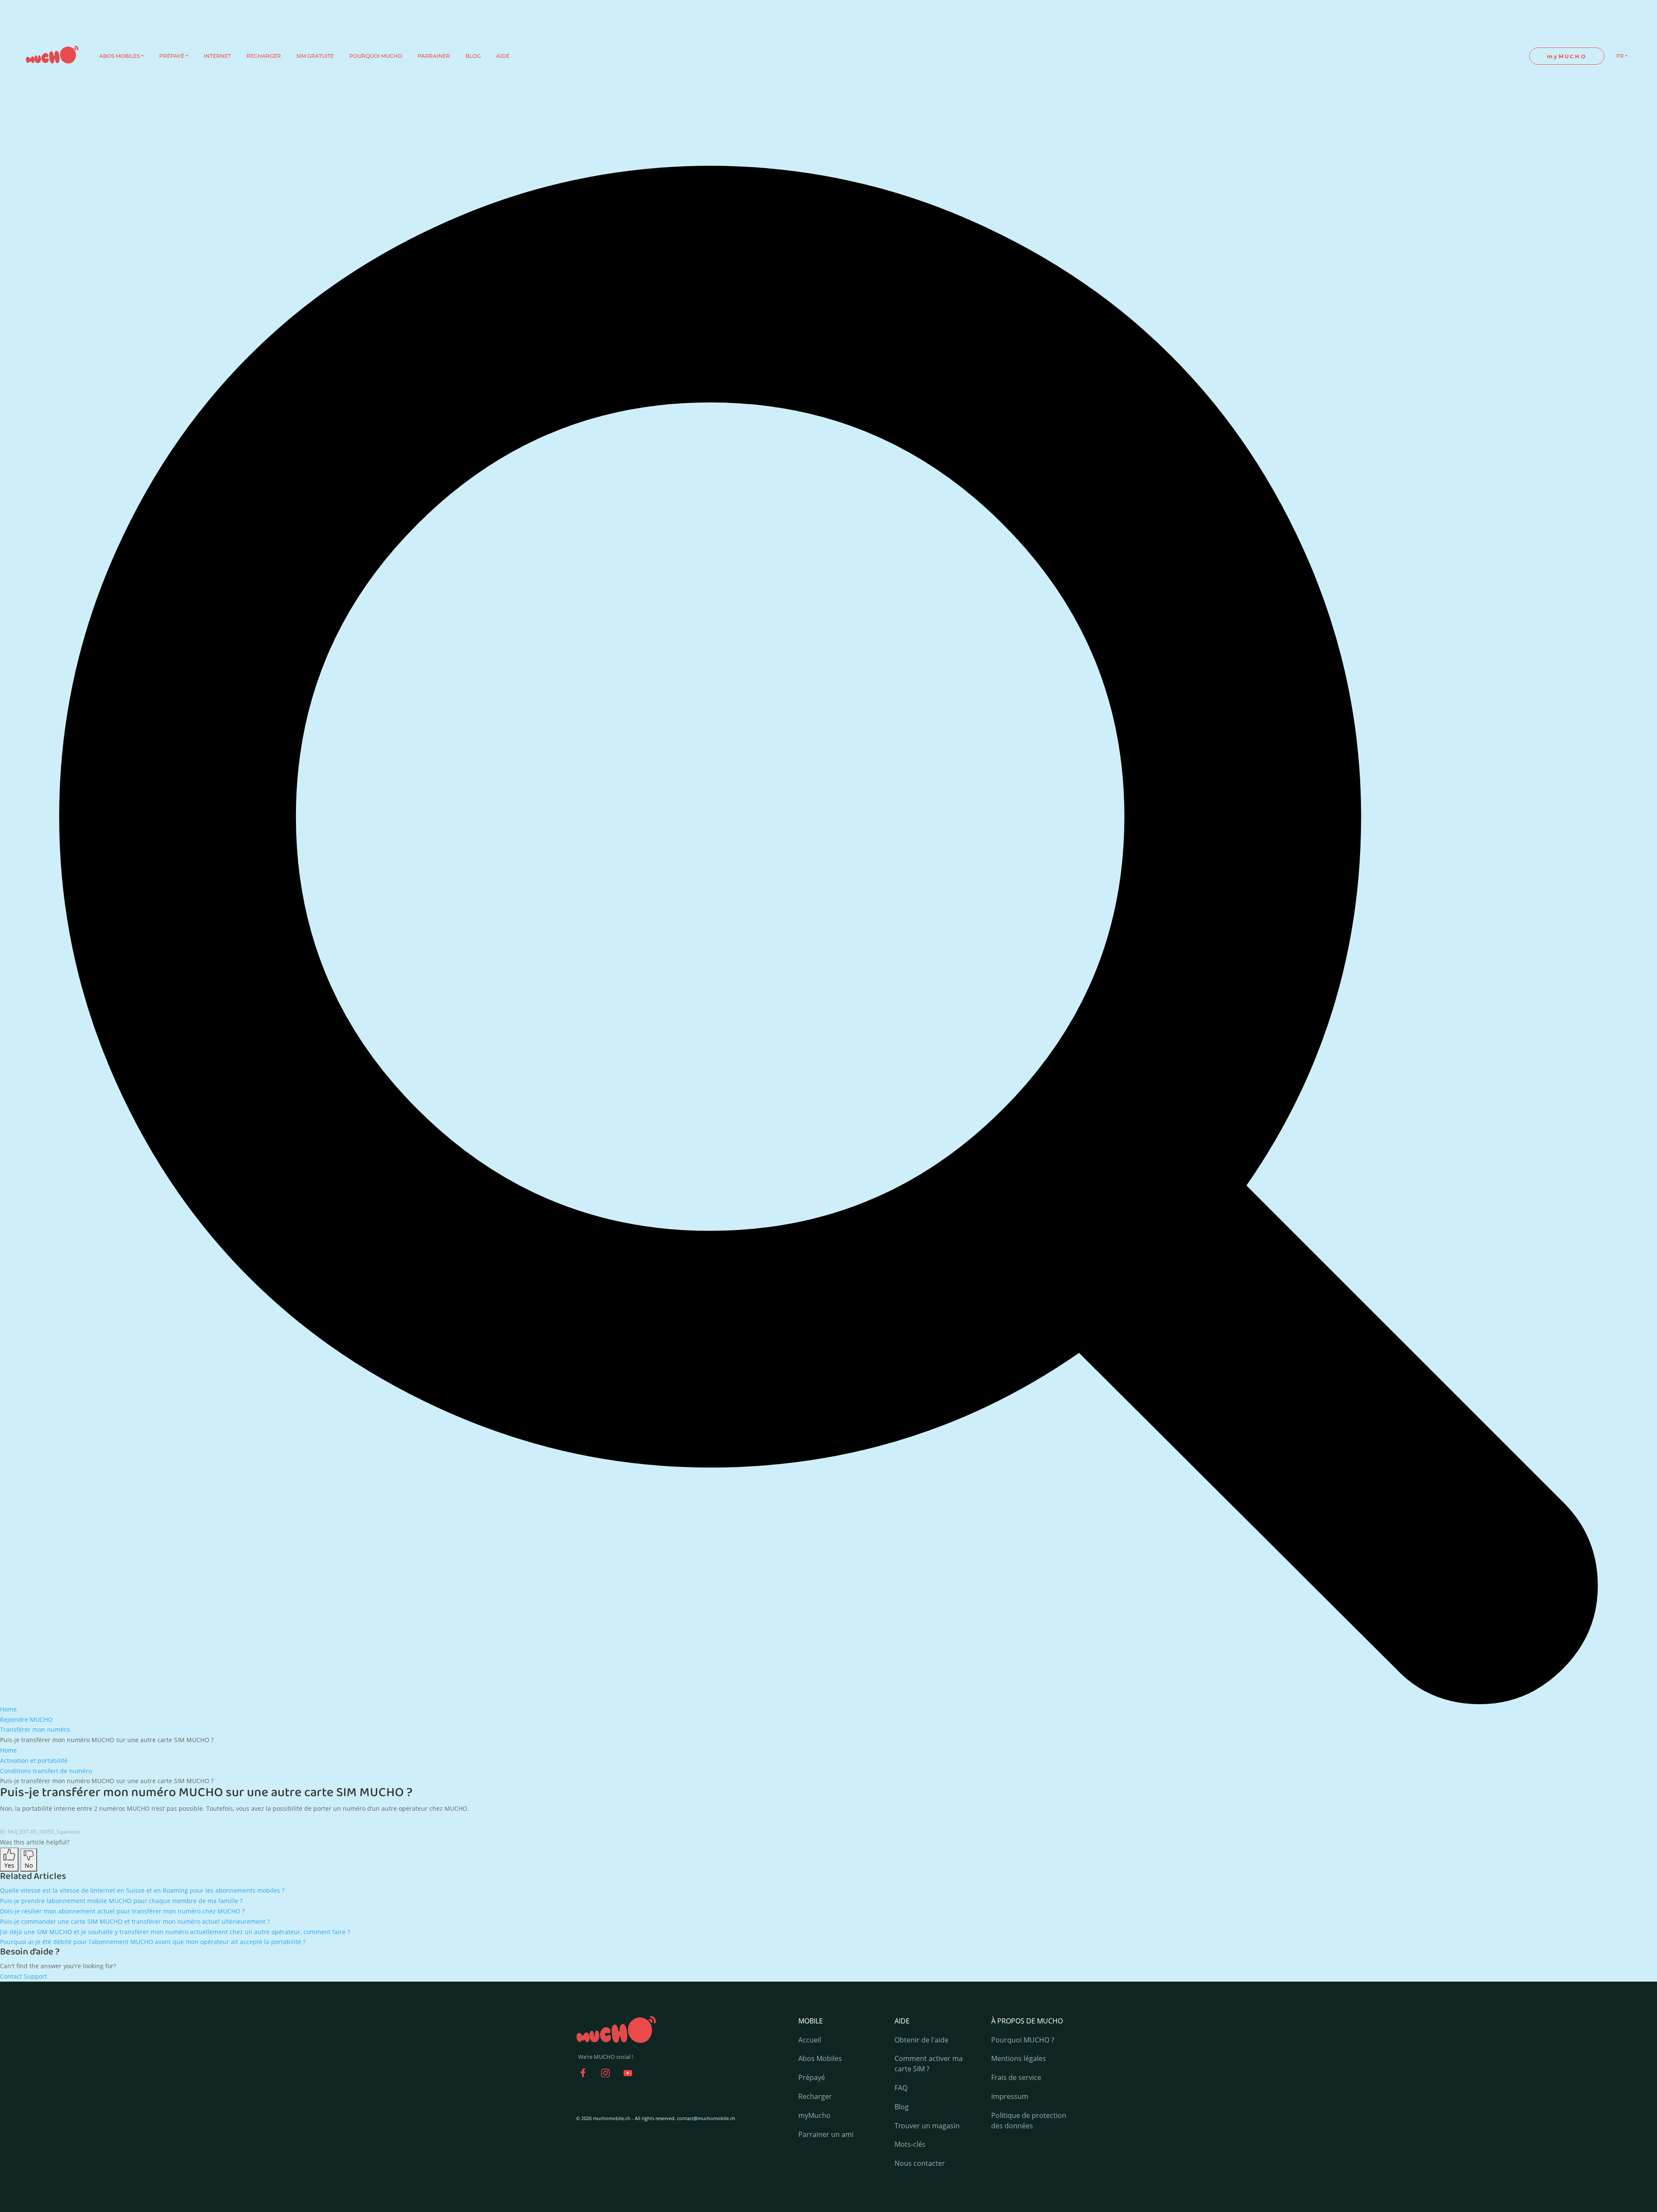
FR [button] (1620, 56)
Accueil (810, 2040)
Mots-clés (910, 2144)
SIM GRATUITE (315, 56)
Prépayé (812, 2077)
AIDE (503, 56)
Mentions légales (1019, 2058)
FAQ (901, 2088)
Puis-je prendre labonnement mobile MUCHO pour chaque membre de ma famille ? (121, 1901)
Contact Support (24, 1976)
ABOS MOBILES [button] (120, 56)
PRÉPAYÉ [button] (172, 56)
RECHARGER (264, 56)
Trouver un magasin (927, 2126)
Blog (902, 2107)
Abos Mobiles (820, 2058)
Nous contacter (920, 2163)
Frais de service (1016, 2077)
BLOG (473, 56)
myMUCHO (1567, 56)
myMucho (814, 2115)
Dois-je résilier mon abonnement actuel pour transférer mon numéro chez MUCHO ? (122, 1911)
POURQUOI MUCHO (376, 56)
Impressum (1010, 2096)
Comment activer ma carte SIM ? (929, 2064)
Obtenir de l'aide (921, 2040)
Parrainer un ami (826, 2134)
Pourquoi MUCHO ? (1023, 2040)
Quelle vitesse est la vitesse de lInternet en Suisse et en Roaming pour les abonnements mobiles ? (142, 1890)
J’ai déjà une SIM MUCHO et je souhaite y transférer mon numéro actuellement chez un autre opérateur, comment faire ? (175, 1932)
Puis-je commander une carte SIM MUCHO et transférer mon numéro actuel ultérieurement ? (135, 1921)
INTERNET (217, 56)
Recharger (815, 2096)
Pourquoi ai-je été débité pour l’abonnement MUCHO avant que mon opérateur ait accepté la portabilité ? (153, 1942)
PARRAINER (434, 56)
